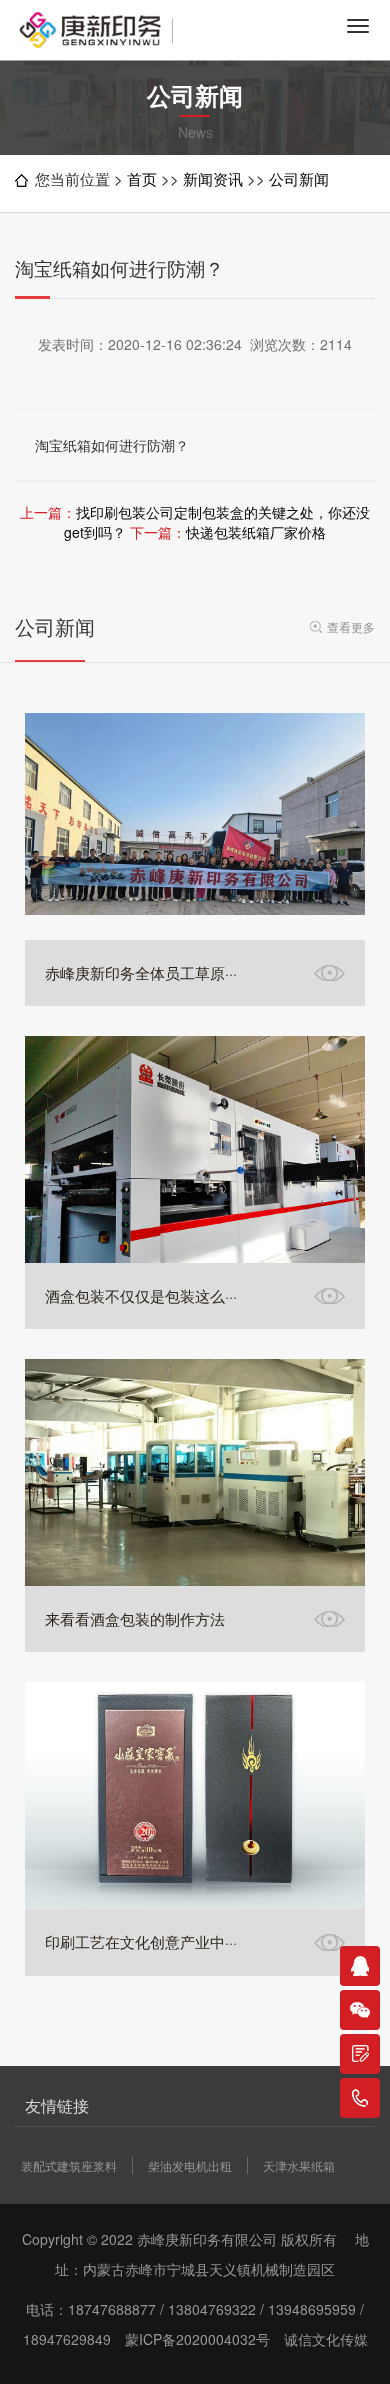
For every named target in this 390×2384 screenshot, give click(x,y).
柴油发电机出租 (190, 2165)
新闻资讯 (213, 178)
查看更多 (351, 626)
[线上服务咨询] (360, 1966)
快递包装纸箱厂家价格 (256, 532)
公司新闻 (299, 178)
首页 (142, 178)
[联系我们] (360, 2054)
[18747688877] (360, 2098)
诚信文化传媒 (326, 2339)
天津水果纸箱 (299, 2165)
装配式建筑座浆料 (69, 2165)
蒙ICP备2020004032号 (197, 2339)
